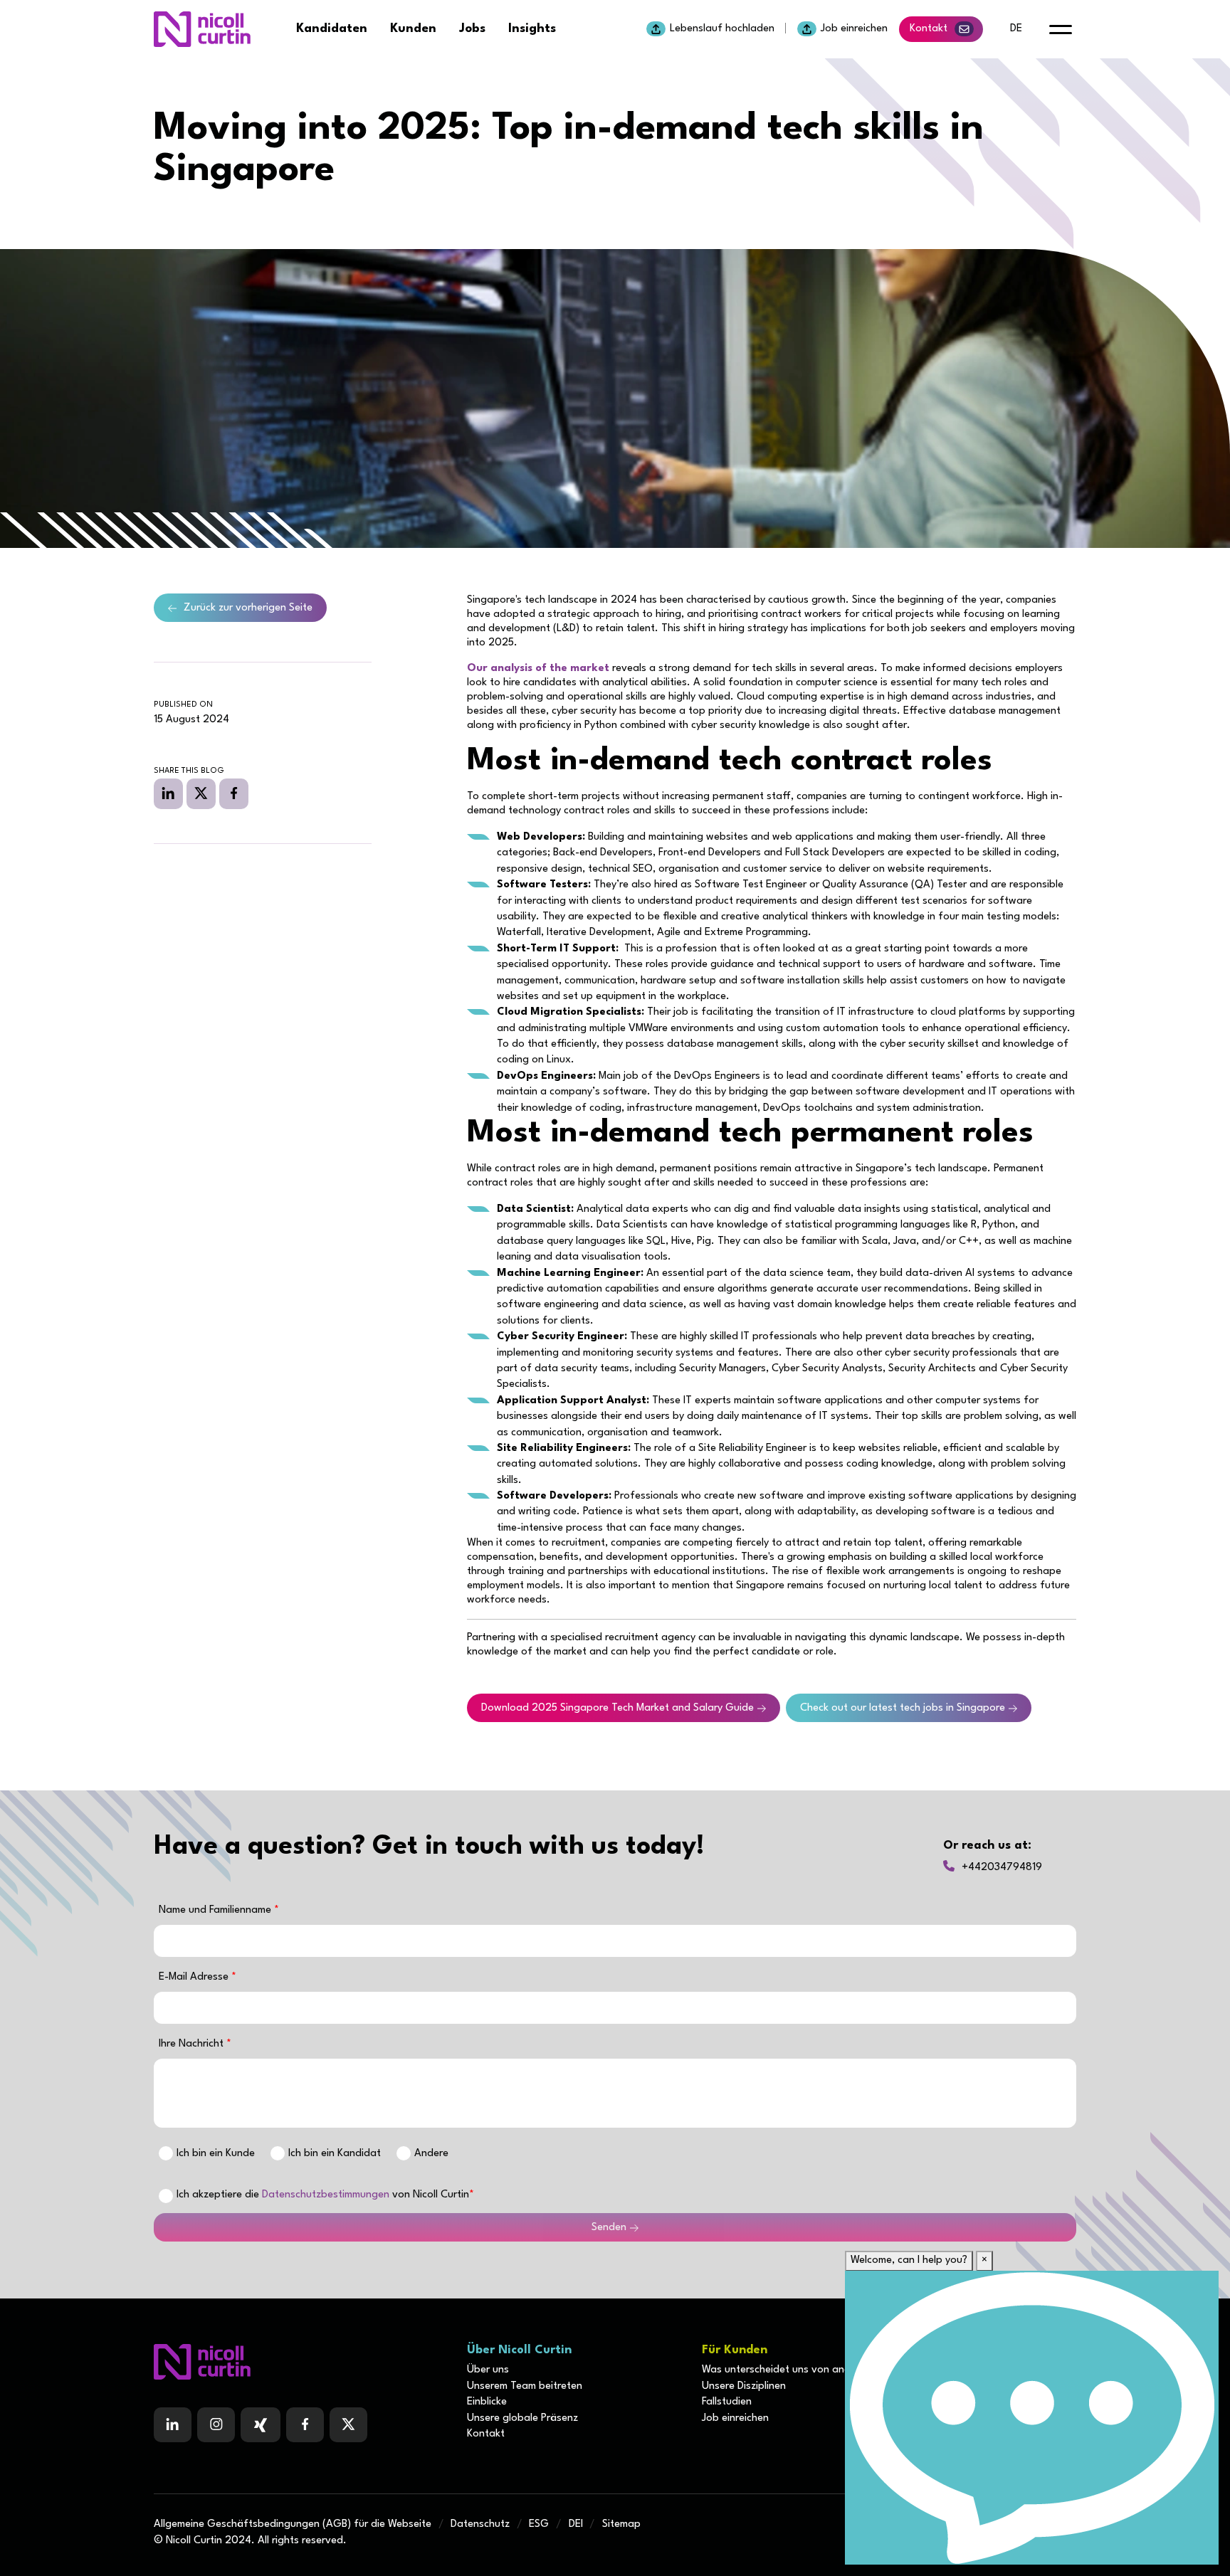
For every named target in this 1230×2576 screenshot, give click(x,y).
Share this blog (189, 771)
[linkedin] (168, 793)
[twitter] (201, 793)
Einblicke (487, 2402)
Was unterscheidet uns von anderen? (789, 2370)
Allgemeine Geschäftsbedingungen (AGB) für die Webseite (293, 2524)
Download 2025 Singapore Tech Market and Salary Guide (617, 1708)
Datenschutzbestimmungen (326, 2195)
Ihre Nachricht (193, 2044)
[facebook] (234, 793)
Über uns (488, 2370)
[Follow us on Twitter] (348, 2425)
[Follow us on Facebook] (261, 2425)
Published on (183, 705)
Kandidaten (332, 29)
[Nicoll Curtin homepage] (202, 29)
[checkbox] (166, 2196)
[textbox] (615, 1941)
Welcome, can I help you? (909, 2260)
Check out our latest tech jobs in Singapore (903, 1708)
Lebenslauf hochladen (722, 29)
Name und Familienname (216, 1910)
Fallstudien (727, 2402)
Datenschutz (480, 2524)
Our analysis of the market (538, 669)
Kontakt (929, 29)
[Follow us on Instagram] (216, 2425)
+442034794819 (1002, 1868)
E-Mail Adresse (195, 1977)
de (1016, 29)
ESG (539, 2524)
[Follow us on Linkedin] (173, 2425)
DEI (576, 2524)
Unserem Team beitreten (525, 2386)
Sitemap (621, 2524)
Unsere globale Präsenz (522, 2418)
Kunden (413, 29)
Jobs (472, 29)
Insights (532, 29)
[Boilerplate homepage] (302, 2362)
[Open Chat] (1032, 2418)
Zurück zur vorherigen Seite (248, 608)
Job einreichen (854, 29)
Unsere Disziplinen (744, 2386)
